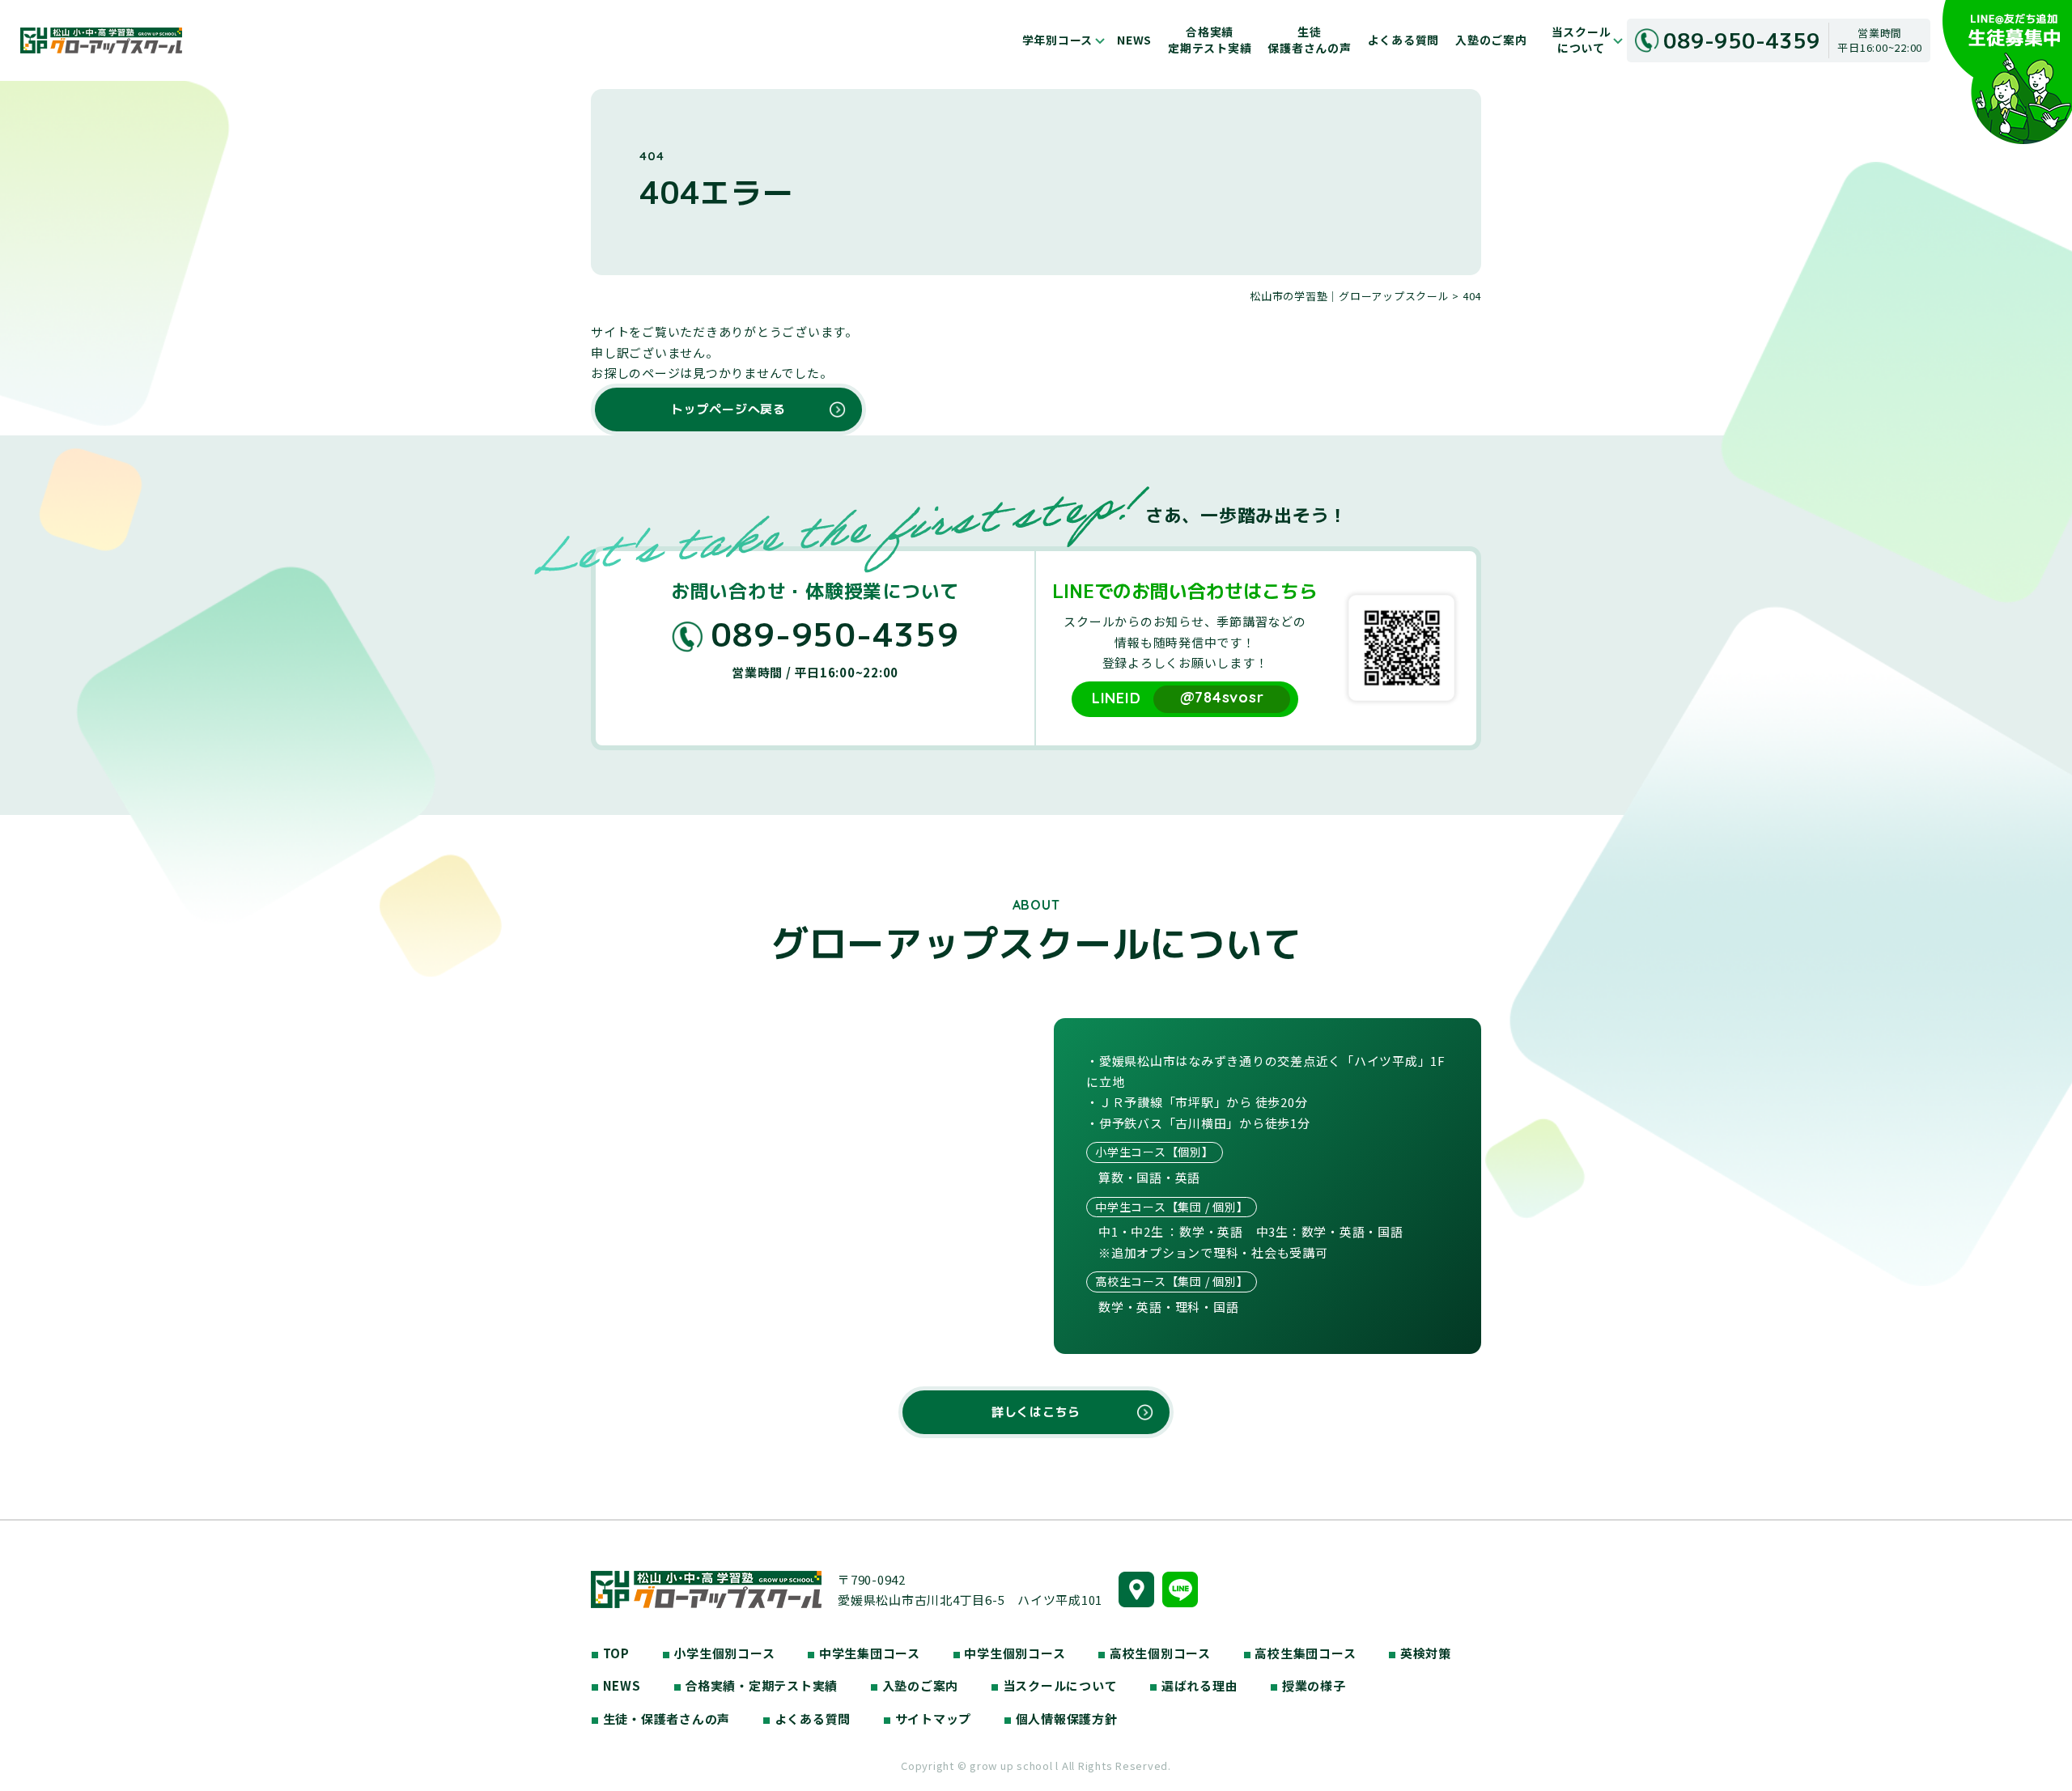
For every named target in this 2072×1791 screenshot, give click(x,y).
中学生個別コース (1009, 1653)
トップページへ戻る (728, 409)
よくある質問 (1404, 40)
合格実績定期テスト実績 (1210, 40)
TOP (610, 1653)
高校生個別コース (1154, 1653)
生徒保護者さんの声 (1309, 40)
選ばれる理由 (1193, 1685)
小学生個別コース (719, 1653)
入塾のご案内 (1491, 40)
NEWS (1134, 40)
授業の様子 (1308, 1685)
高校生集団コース (1300, 1653)
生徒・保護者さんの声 (660, 1719)
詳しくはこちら (1036, 1412)
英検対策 (1420, 1653)
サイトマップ (927, 1719)
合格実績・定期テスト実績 (756, 1685)
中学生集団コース (864, 1653)
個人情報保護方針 (1061, 1719)
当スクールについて (1582, 40)
